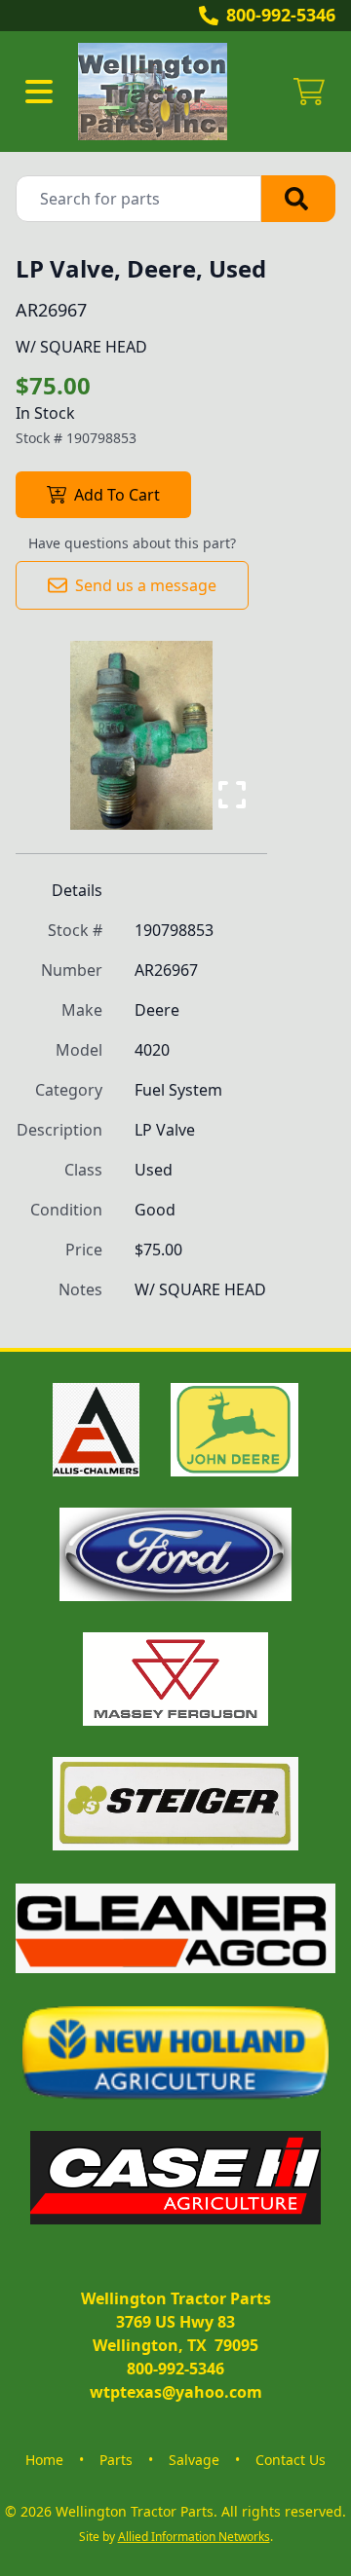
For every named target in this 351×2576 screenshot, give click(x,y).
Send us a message (146, 585)
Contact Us (291, 2460)
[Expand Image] (232, 795)
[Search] (298, 199)
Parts (116, 2460)
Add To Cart (117, 495)
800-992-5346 (281, 15)
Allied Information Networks (194, 2537)
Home (44, 2460)
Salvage (194, 2460)
